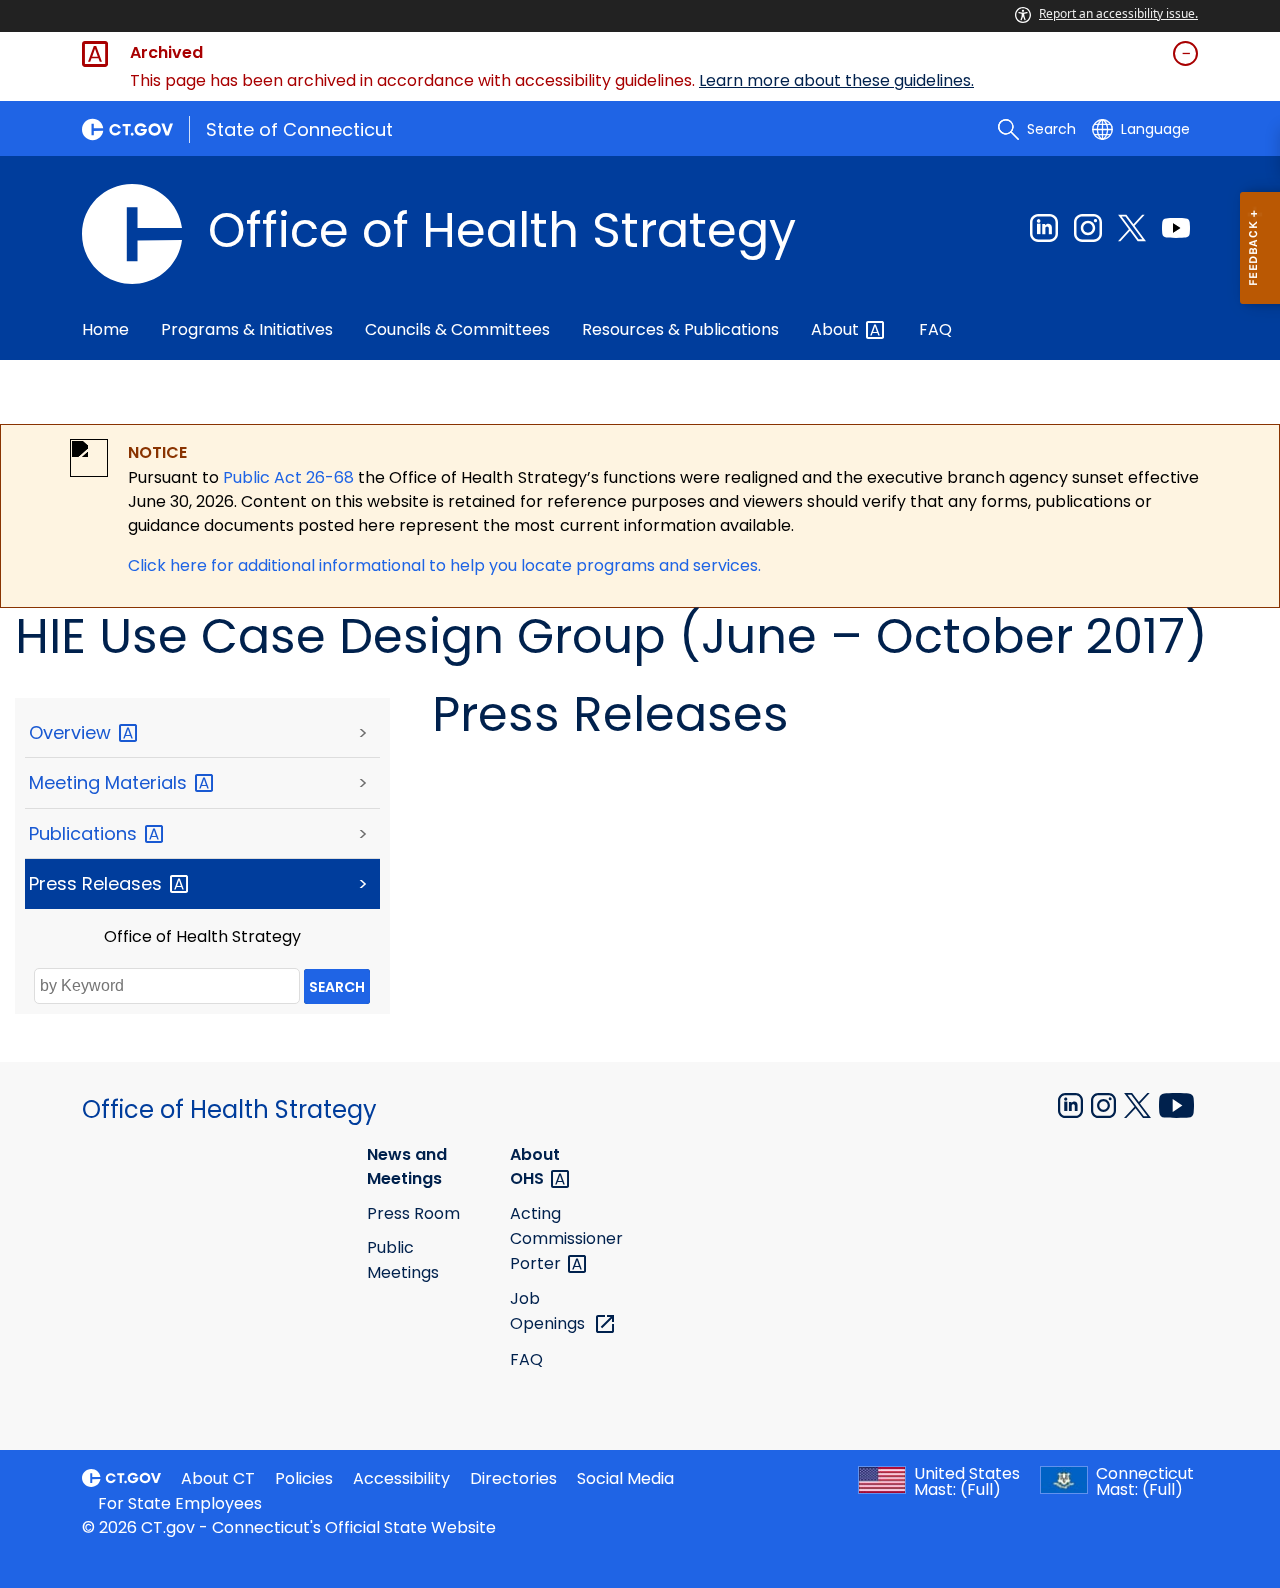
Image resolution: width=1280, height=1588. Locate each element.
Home (105, 329)
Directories (513, 1478)
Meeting (110, 782)
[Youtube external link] (1176, 228)
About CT (218, 1478)
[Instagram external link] (1088, 228)
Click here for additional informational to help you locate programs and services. (444, 565)
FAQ (935, 329)
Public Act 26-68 (288, 477)
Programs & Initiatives (247, 329)
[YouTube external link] (1176, 1104)
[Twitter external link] (1132, 228)
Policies (304, 1478)
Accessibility (401, 1478)
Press (98, 883)
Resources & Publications (680, 329)
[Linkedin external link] (1044, 228)
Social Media (625, 1478)
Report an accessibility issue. (1118, 13)
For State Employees (180, 1503)
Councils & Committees (457, 329)
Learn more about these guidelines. (836, 80)
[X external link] (1139, 1104)
